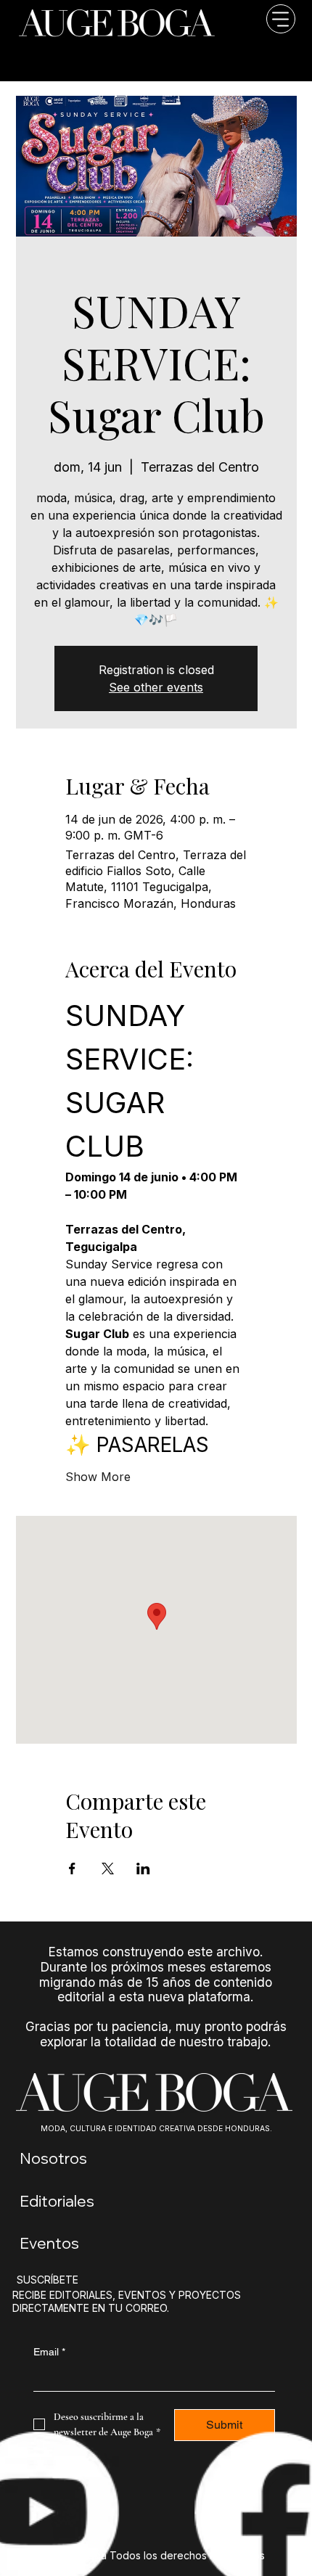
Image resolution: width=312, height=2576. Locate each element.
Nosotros (53, 2158)
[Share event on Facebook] (72, 1869)
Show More (98, 1477)
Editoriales (57, 2201)
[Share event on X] (108, 1869)
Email (49, 2352)
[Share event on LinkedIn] (143, 1869)
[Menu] (265, 41)
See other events (156, 687)
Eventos (49, 2243)
